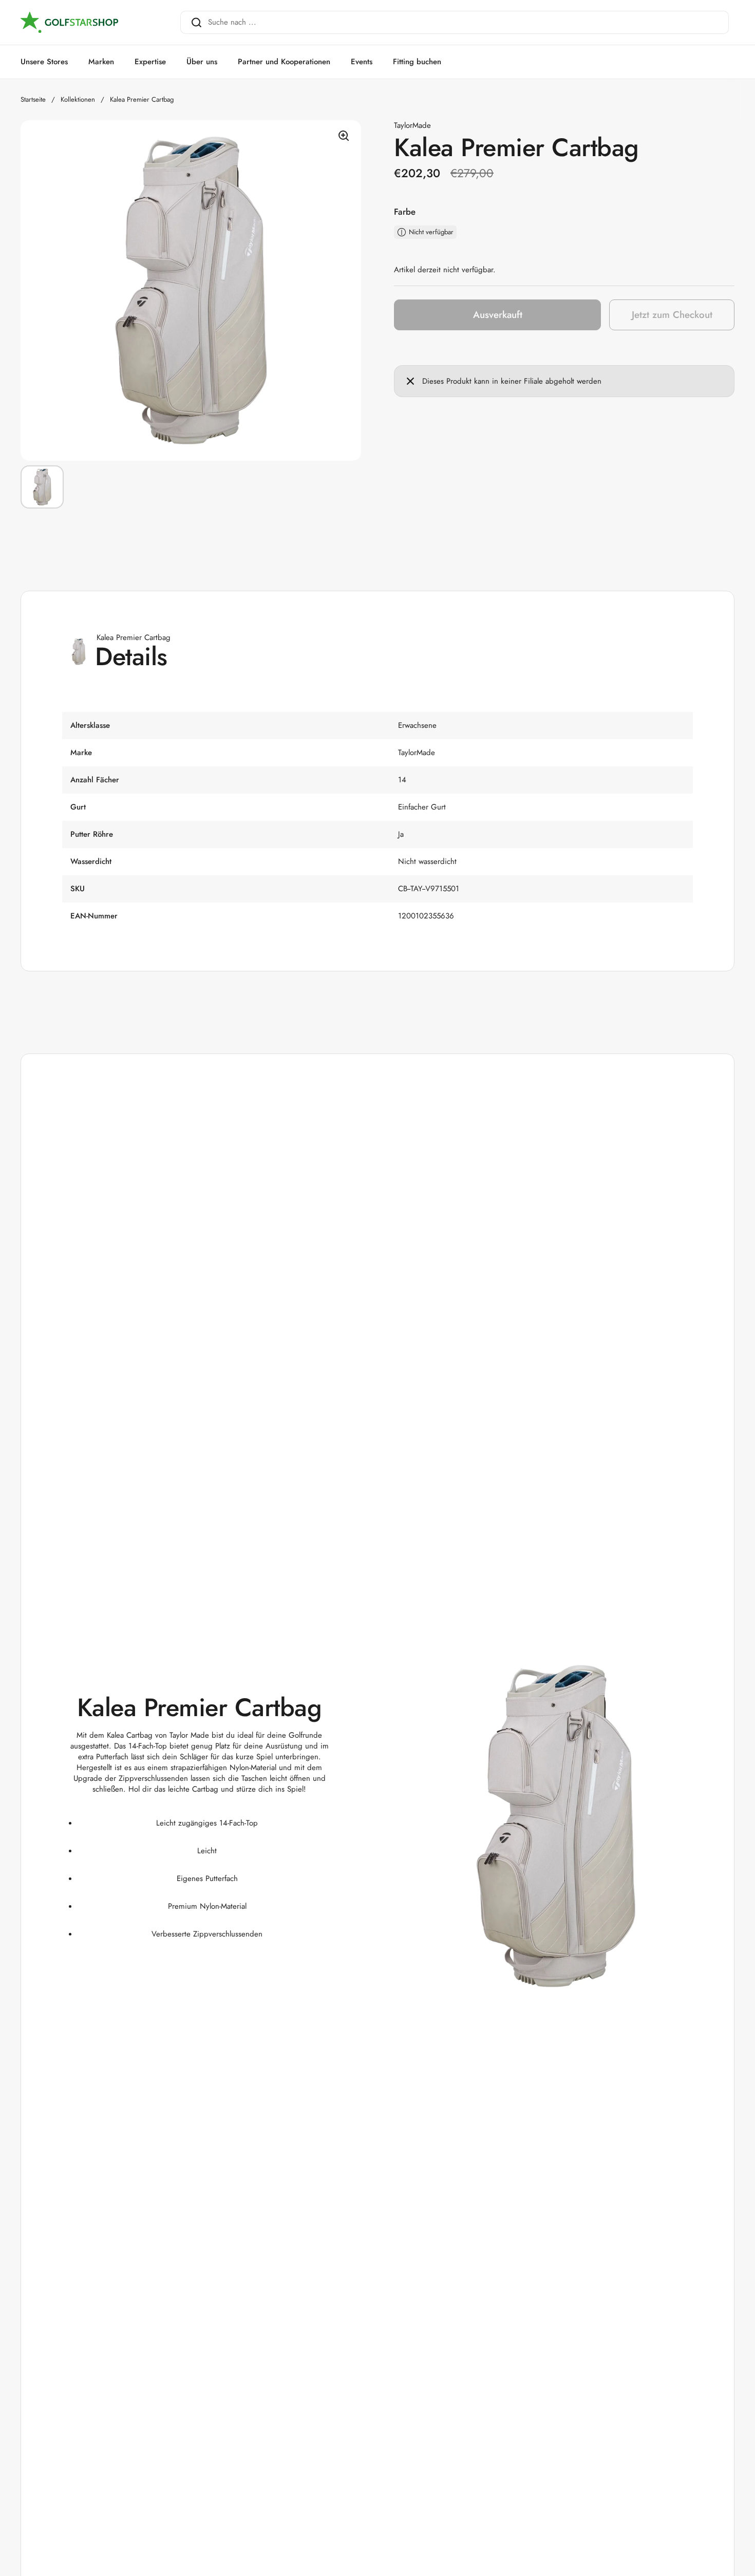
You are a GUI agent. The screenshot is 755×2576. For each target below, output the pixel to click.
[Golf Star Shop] (69, 23)
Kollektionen (78, 99)
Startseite (33, 99)
